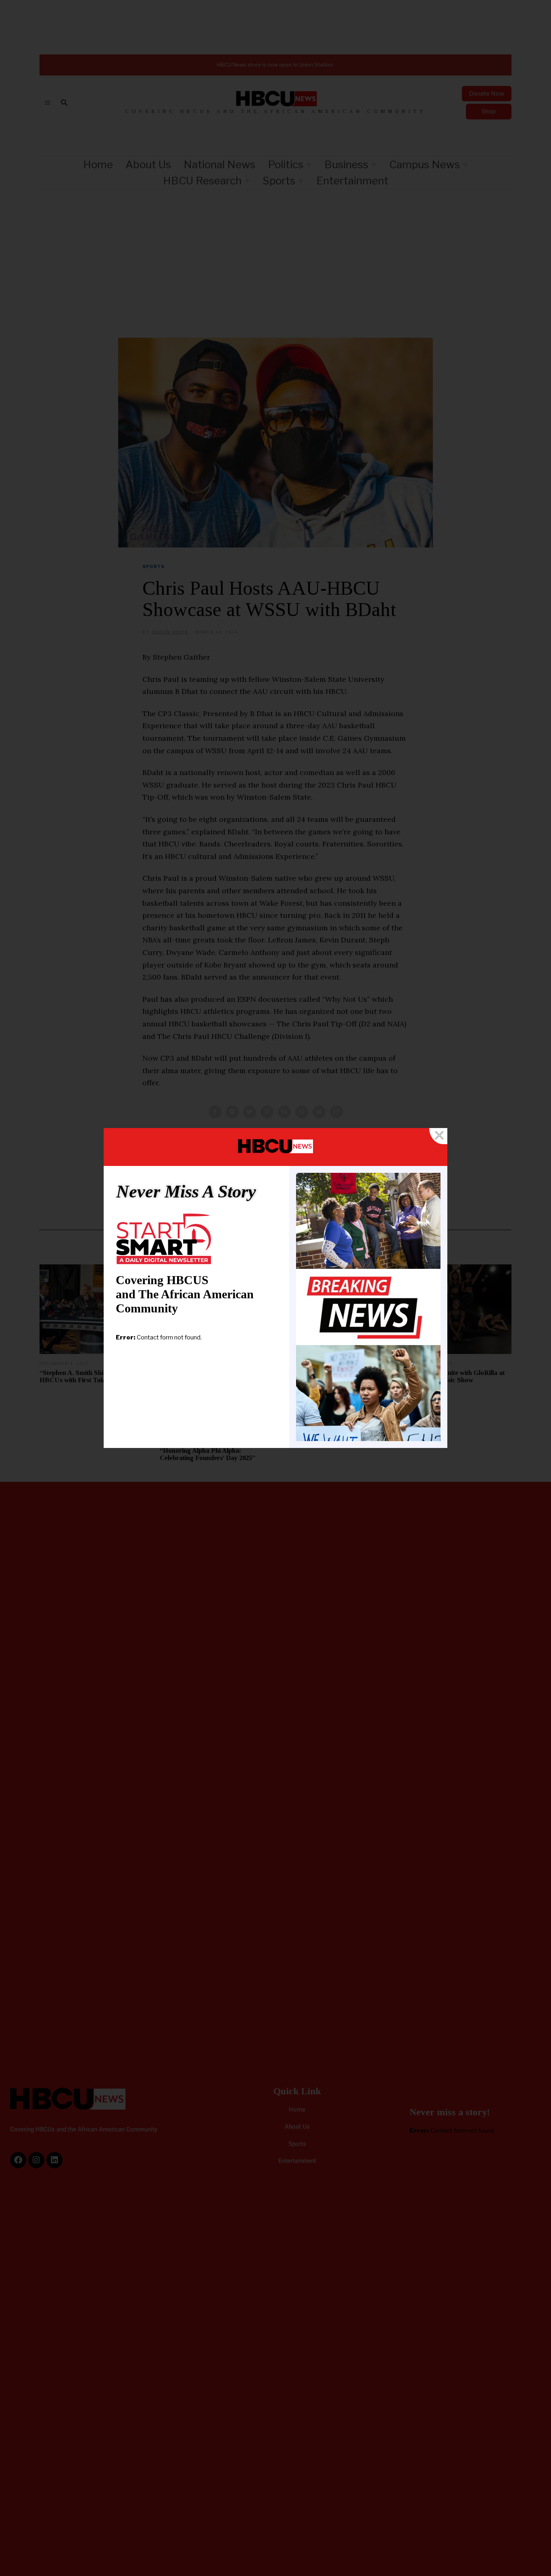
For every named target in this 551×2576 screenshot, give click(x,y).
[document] (275, 1288)
